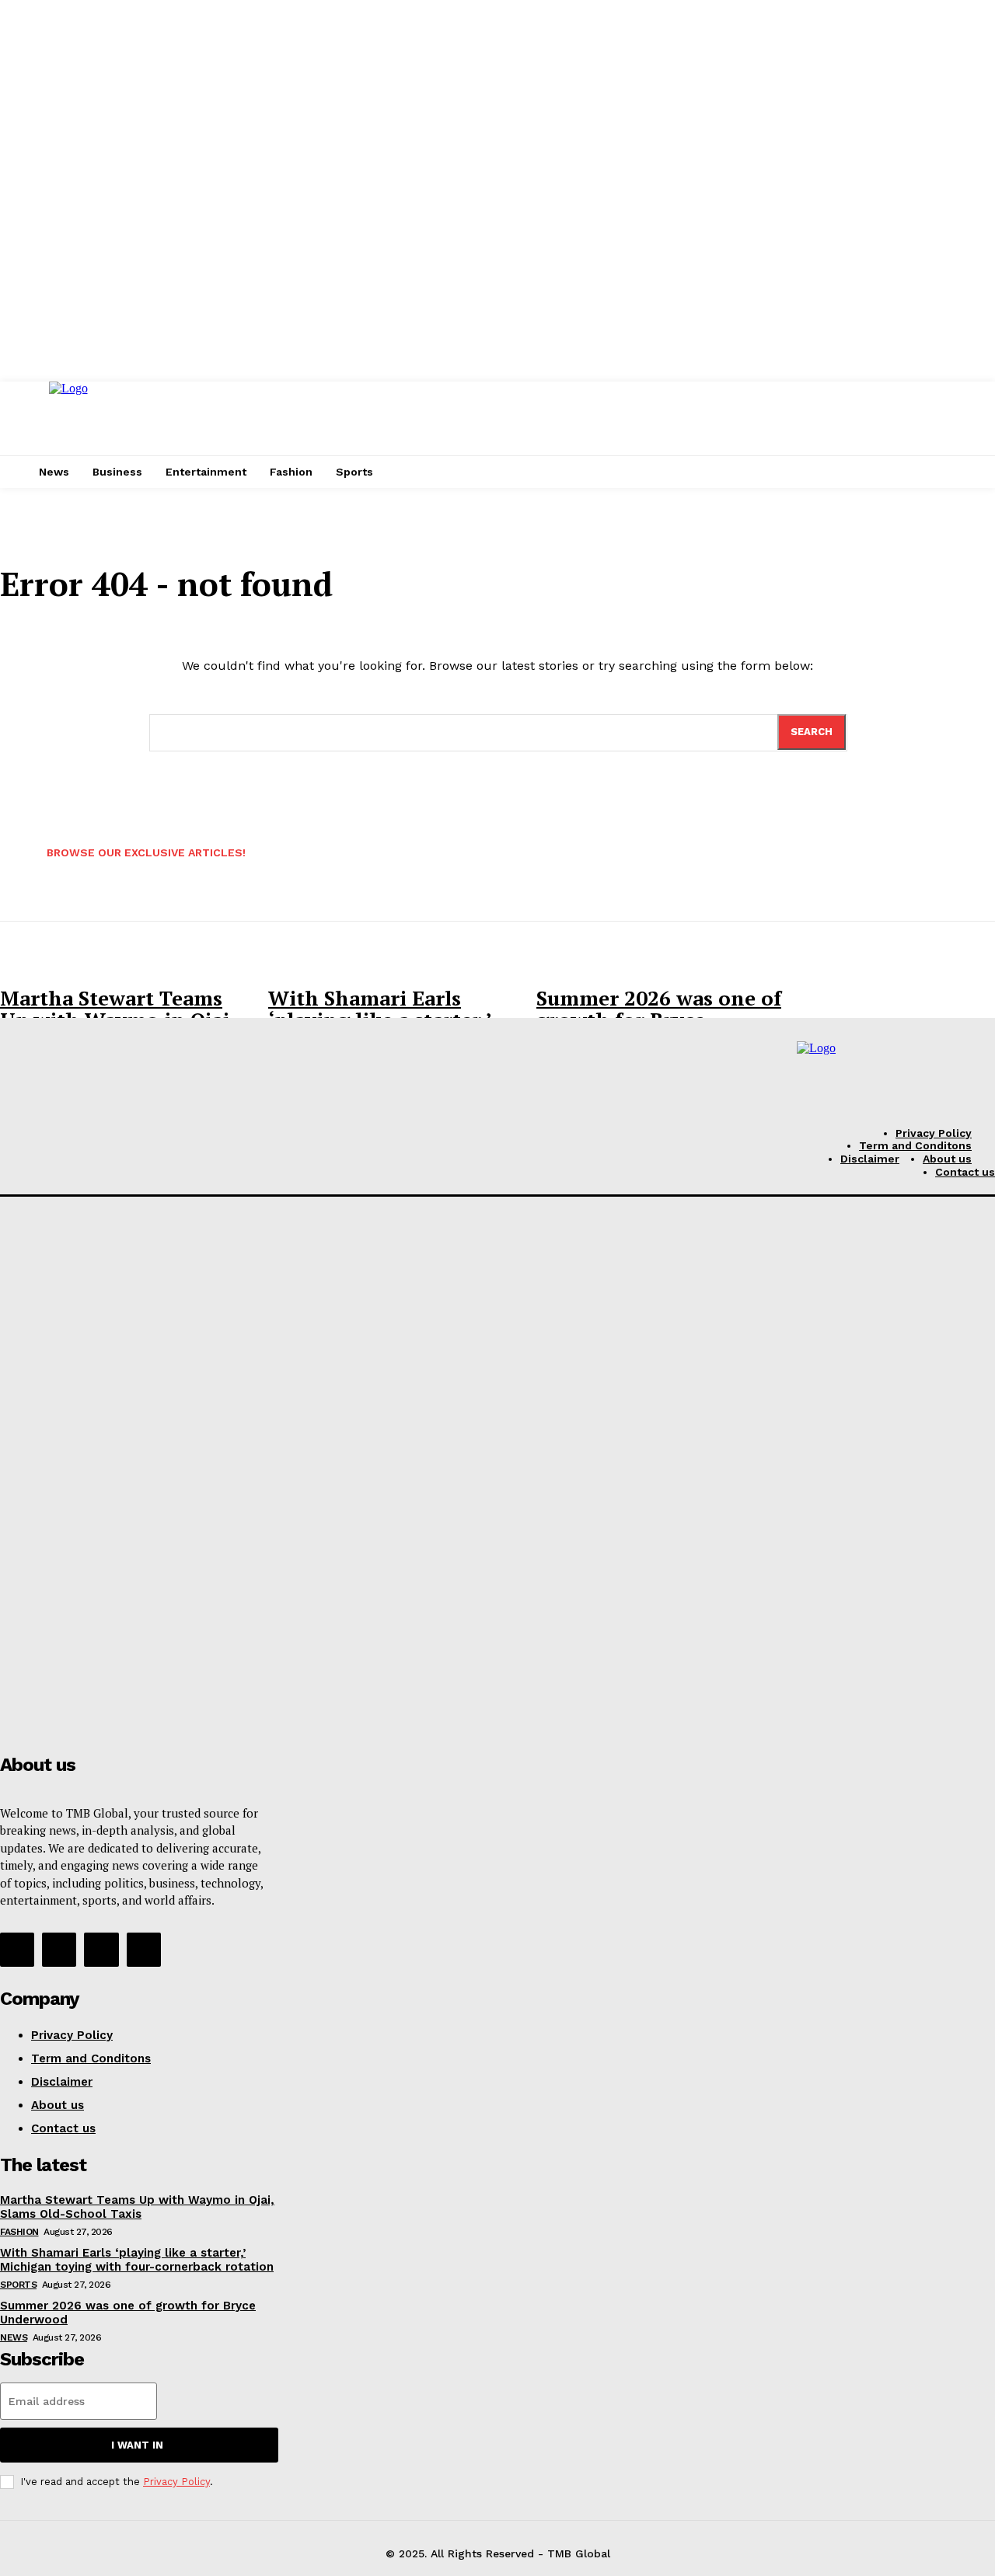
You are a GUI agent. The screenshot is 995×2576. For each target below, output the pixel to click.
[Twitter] (101, 1950)
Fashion (19, 2232)
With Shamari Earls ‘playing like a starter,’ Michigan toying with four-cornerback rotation (137, 2260)
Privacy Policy (176, 2482)
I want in (137, 2445)
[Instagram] (59, 1950)
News (14, 2337)
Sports (18, 2285)
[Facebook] (17, 1950)
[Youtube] (144, 1950)
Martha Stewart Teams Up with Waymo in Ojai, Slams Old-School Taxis (137, 2207)
